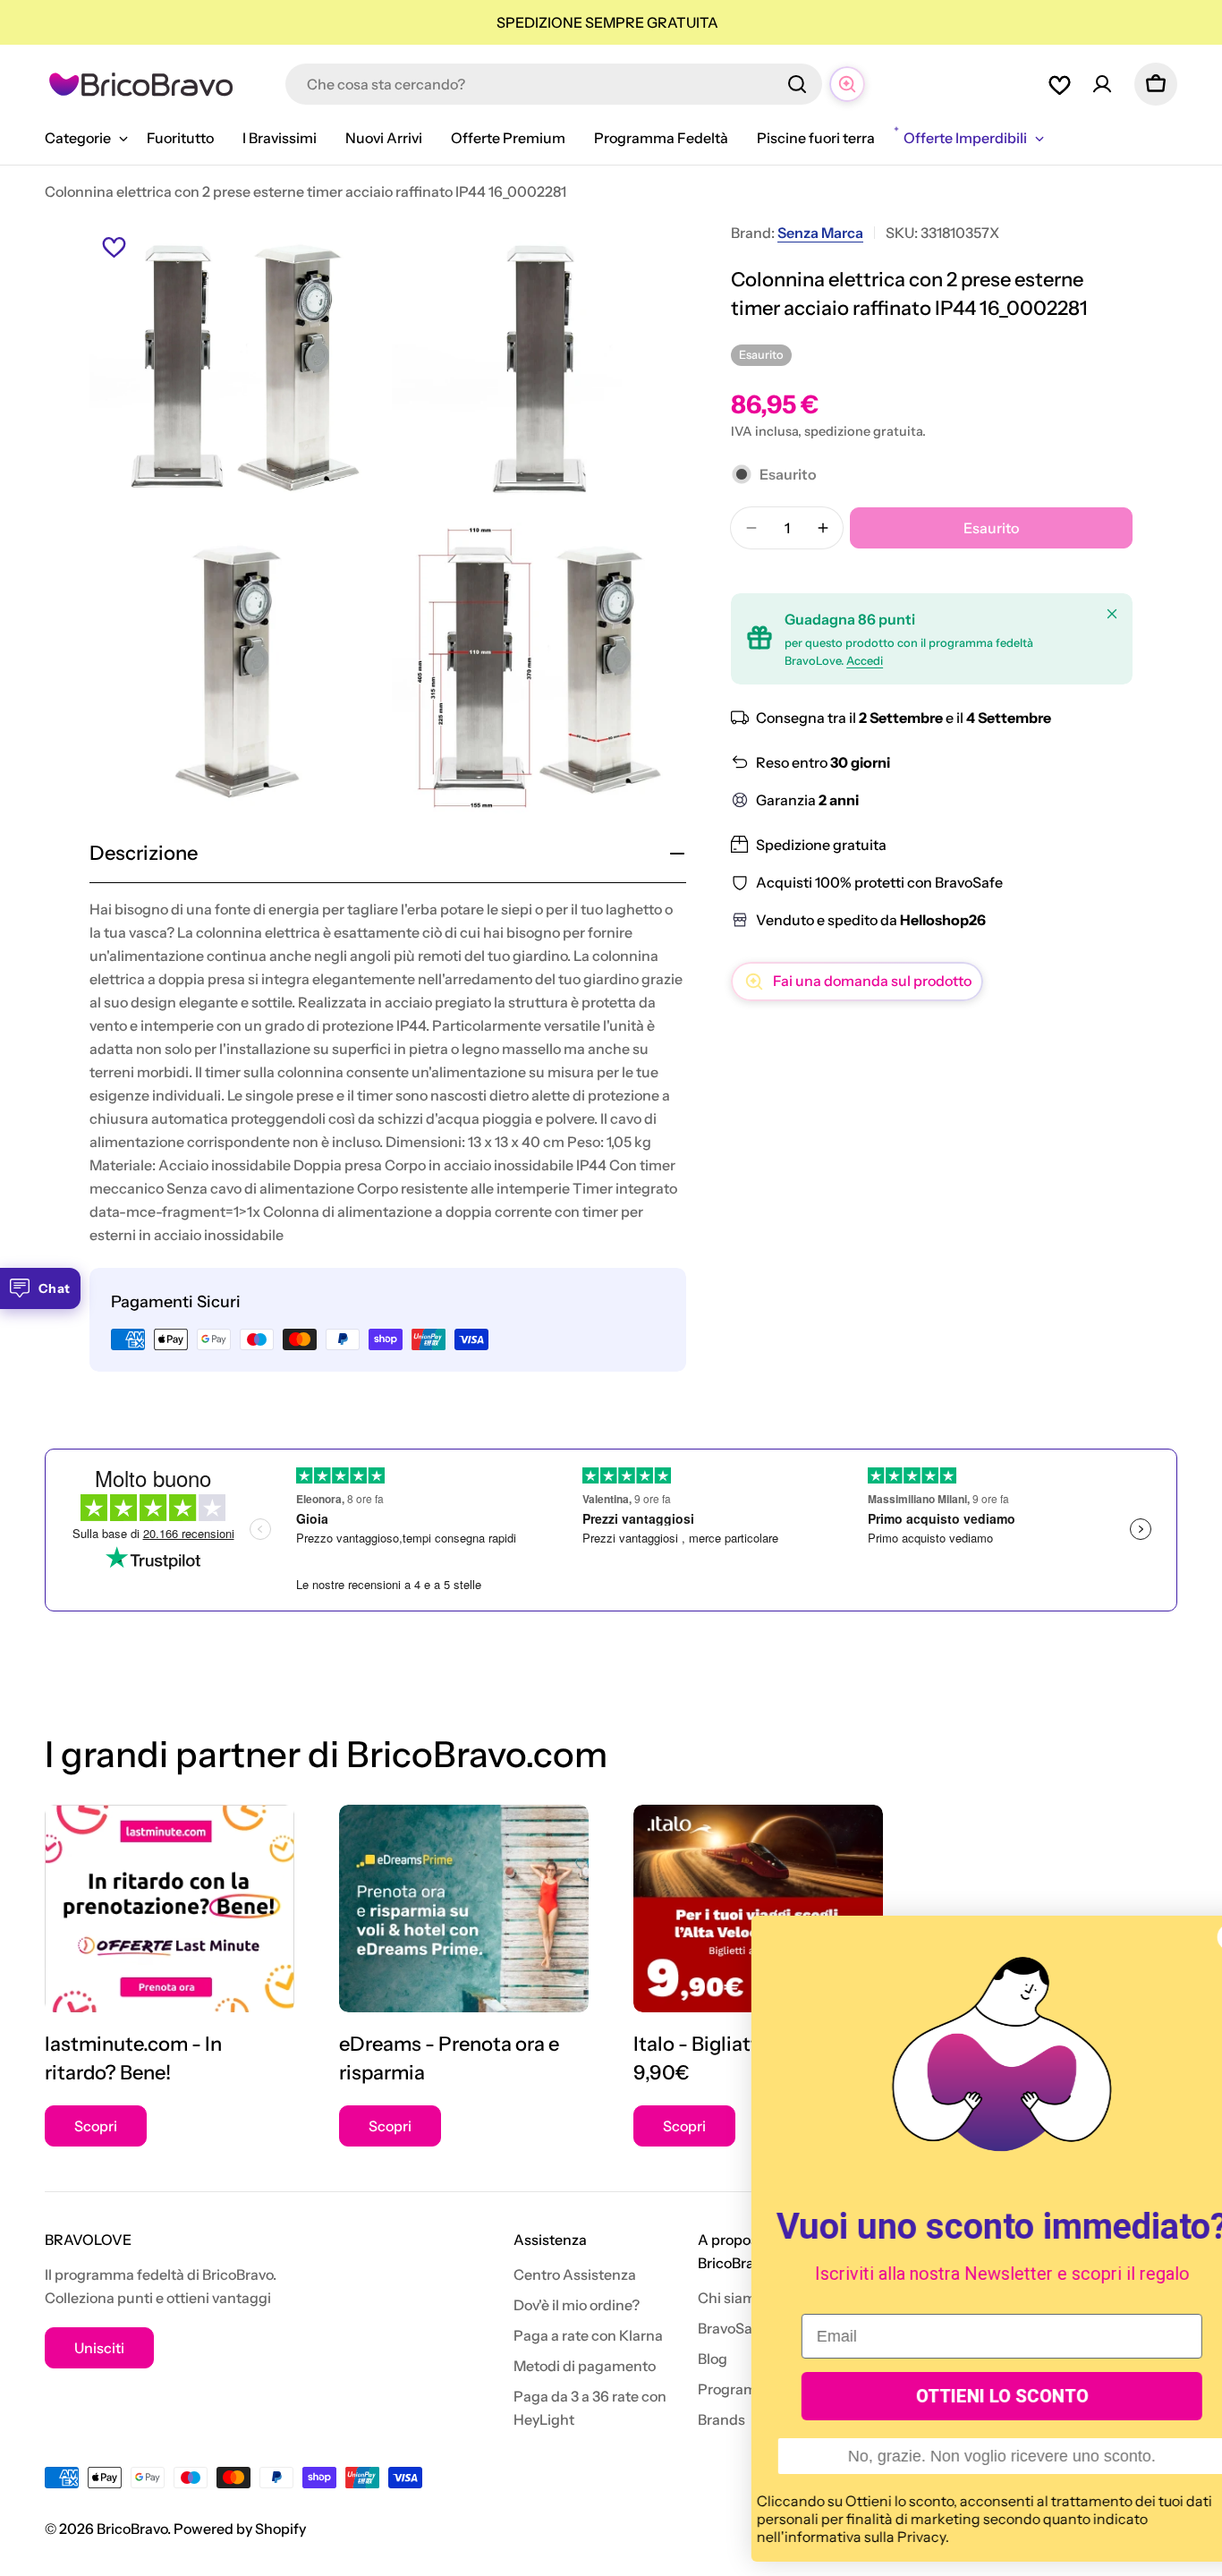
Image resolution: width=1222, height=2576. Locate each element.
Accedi (865, 661)
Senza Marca (820, 233)
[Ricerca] (797, 84)
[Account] (1102, 84)
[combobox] (554, 84)
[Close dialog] (1186, 1937)
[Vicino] (1112, 614)
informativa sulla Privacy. (822, 2537)
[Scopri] (170, 1909)
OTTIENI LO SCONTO (958, 2396)
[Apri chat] (847, 84)
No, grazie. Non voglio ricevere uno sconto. (957, 2456)
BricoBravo (132, 2529)
